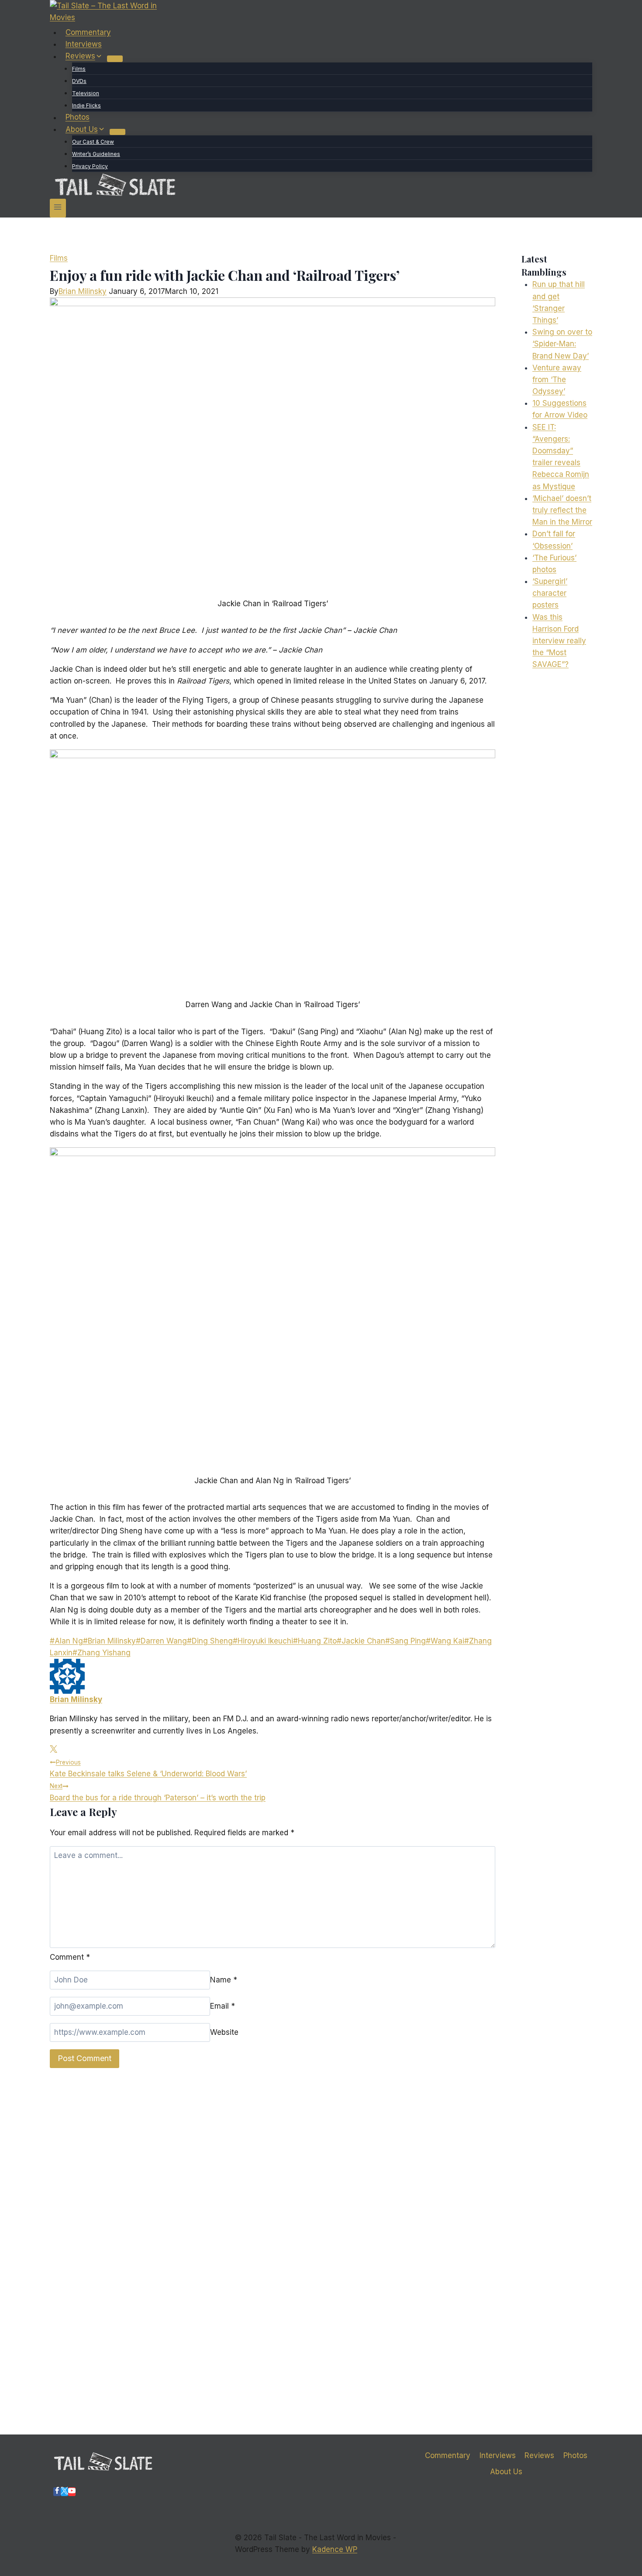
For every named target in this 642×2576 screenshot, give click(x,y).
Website (224, 2032)
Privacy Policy (90, 166)
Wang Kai (445, 1641)
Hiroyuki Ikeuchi (263, 1641)
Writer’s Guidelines (96, 154)
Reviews (539, 2455)
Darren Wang (161, 1641)
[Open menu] (58, 208)
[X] (64, 2492)
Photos (78, 117)
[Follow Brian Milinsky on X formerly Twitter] (53, 1750)
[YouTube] (72, 2492)
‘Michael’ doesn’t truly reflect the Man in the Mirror (562, 510)
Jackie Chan (361, 1641)
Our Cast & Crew (93, 142)
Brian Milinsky (83, 291)
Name (224, 1980)
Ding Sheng (210, 1641)
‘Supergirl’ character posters (550, 593)
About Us (506, 2472)
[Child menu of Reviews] (115, 59)
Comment (70, 1957)
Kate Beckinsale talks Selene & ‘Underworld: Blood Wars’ (148, 1768)
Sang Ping (406, 1641)
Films (79, 69)
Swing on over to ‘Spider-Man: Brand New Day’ (562, 344)
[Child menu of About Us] (117, 132)
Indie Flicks (86, 105)
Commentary (88, 32)
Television (86, 93)
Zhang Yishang (102, 1653)
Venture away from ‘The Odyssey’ (557, 380)
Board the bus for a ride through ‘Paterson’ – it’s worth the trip (158, 1792)
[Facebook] (57, 2492)
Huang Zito (315, 1641)
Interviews (84, 44)
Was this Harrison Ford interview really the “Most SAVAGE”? (559, 641)
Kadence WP (335, 2549)
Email (223, 2006)
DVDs (79, 81)
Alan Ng (66, 1641)
